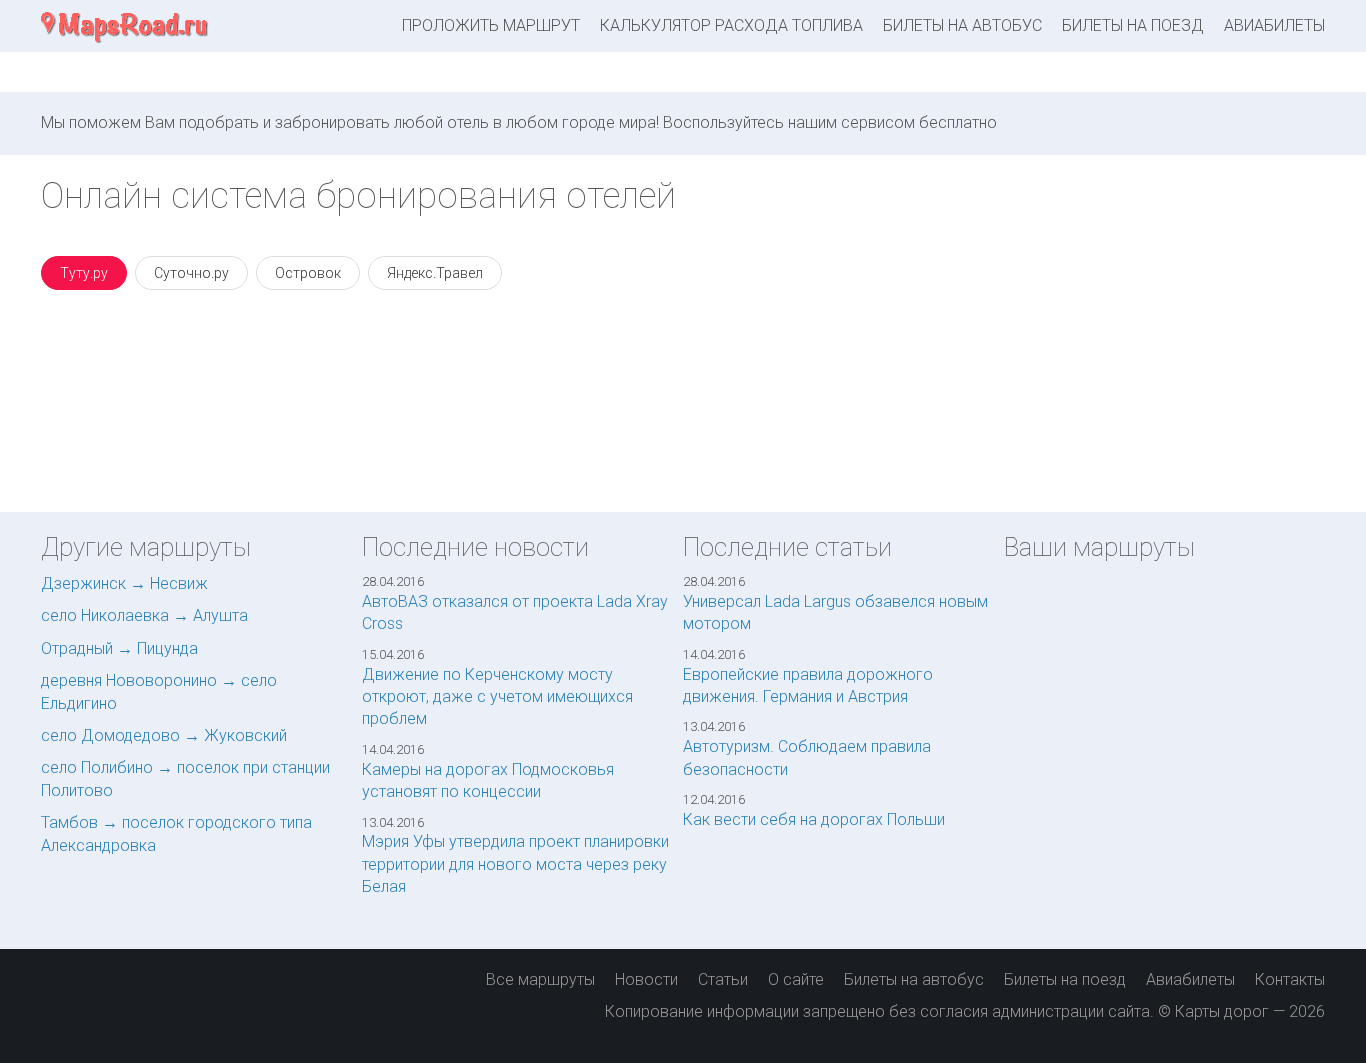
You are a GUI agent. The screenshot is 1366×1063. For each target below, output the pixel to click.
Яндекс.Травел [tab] (435, 273)
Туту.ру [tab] (84, 273)
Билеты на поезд (1133, 25)
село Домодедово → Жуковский (164, 735)
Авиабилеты (1274, 25)
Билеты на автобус (962, 25)
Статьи (723, 979)
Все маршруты (540, 979)
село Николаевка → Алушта (144, 615)
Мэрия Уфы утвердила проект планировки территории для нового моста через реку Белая (515, 864)
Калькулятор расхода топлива (731, 25)
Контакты (1290, 979)
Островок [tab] (308, 273)
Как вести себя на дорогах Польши (814, 819)
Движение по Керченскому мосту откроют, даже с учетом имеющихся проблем (497, 697)
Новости (646, 979)
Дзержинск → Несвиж (124, 583)
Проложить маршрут (491, 25)
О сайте (796, 979)
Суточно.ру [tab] (191, 273)
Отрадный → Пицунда (119, 648)
